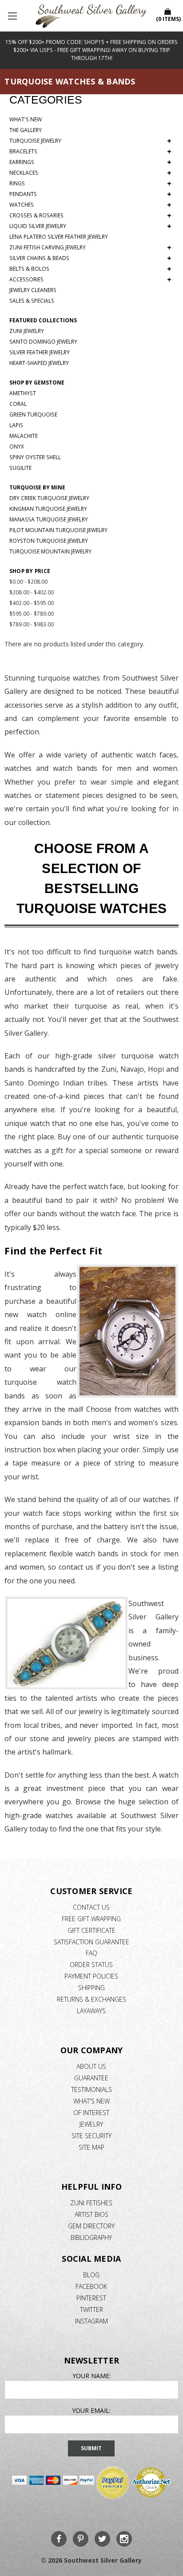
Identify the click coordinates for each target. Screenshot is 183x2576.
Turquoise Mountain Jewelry (50, 551)
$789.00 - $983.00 (32, 624)
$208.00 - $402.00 (32, 592)
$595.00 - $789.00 (32, 614)
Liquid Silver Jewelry (90, 226)
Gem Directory (91, 2226)
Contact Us (91, 1907)
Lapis (16, 425)
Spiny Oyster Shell (35, 457)
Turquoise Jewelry (90, 141)
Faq (91, 1953)
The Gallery (26, 130)
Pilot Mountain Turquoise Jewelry (58, 530)
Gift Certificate (91, 1930)
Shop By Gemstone (37, 383)
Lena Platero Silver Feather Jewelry (59, 237)
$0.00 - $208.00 (28, 582)
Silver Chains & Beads (90, 258)
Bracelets (90, 152)
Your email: (91, 2410)
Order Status (91, 1965)
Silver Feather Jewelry (40, 352)
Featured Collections (43, 320)
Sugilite (20, 468)
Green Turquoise (33, 415)
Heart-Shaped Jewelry (39, 363)
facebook (91, 2286)
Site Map (91, 2147)
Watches (90, 205)
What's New (26, 119)
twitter (91, 2310)
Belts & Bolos (90, 269)
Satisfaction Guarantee (91, 1942)
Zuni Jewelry (27, 331)
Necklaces (90, 173)
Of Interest (91, 2113)
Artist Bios (91, 2214)
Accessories (90, 280)
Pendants (90, 194)
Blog (91, 2275)
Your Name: (91, 2376)
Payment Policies (91, 1976)
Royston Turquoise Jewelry (49, 541)
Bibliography (91, 2237)
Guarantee (91, 2078)
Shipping (91, 1988)
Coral (18, 404)
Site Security (91, 2136)
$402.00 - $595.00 (32, 603)
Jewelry (91, 2124)
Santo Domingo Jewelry (43, 342)
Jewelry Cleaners (33, 290)
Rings (90, 184)
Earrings (90, 162)
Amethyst (23, 393)
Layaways (91, 2011)
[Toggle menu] (13, 16)
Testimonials (91, 2089)
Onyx (17, 447)
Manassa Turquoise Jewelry (49, 519)
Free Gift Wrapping (91, 1919)
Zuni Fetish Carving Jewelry (90, 248)
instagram (91, 2321)
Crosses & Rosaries (90, 216)
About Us (91, 2066)
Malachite (24, 436)
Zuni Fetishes (91, 2203)
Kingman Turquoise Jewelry (48, 509)
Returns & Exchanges (91, 1999)
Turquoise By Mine (37, 487)
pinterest (91, 2298)
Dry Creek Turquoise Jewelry (49, 498)
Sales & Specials (32, 301)
